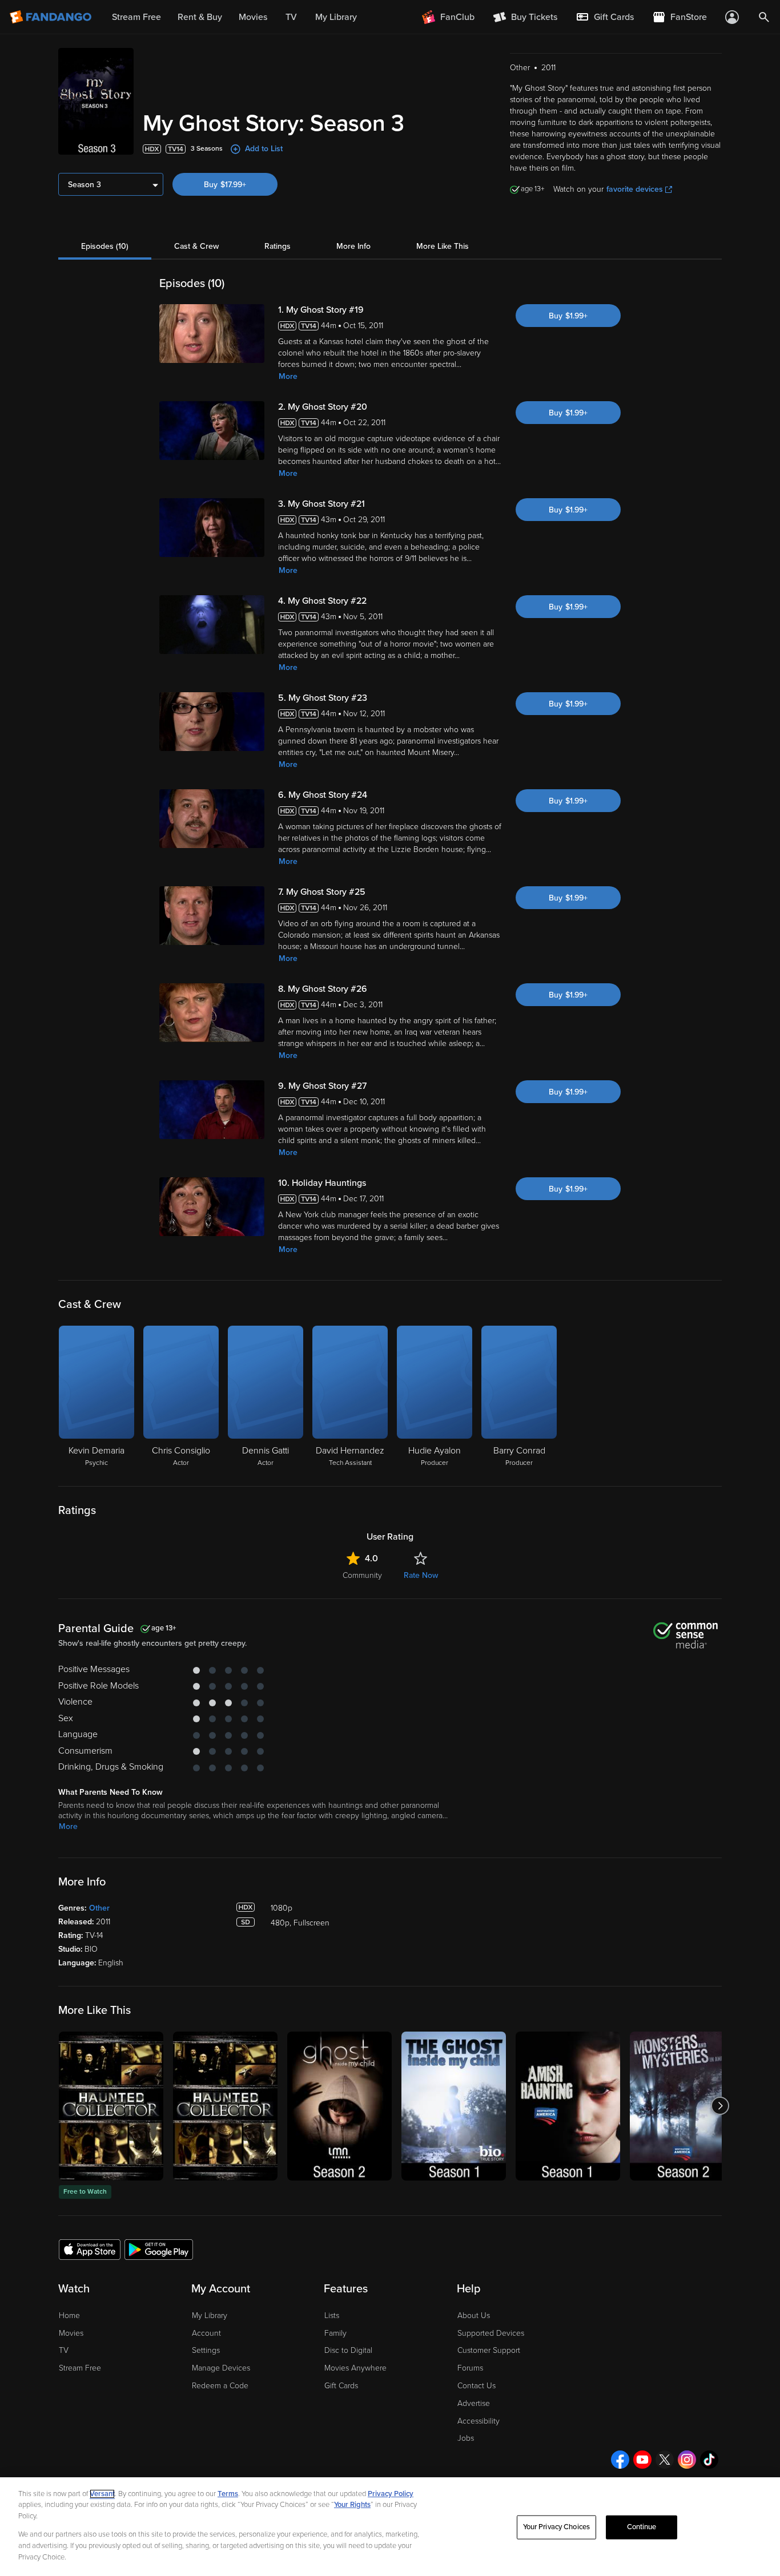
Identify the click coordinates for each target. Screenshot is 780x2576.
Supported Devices (491, 2333)
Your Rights (352, 2505)
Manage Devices (221, 2368)
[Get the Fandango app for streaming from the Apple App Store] (90, 2249)
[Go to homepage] (52, 17)
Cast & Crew (196, 246)
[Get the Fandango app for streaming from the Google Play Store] (159, 2249)
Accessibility (479, 2421)
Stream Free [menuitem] (136, 17)
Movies (71, 2333)
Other (99, 1908)
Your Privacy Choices (557, 2527)
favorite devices (635, 189)
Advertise (474, 2403)
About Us (474, 2315)
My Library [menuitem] (336, 17)
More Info (353, 246)
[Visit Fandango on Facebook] (620, 2460)
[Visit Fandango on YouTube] (642, 2460)
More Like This (443, 246)
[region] (390, 2527)
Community (362, 1575)
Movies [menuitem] (253, 17)
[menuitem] (605, 17)
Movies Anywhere (355, 2368)
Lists (332, 2315)
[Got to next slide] (720, 2106)
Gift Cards (341, 2386)
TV (64, 2350)
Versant (102, 2494)
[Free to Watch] (111, 2106)
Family (335, 2333)
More (288, 376)
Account (206, 2333)
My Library (210, 2315)
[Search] (764, 17)
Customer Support (489, 2350)
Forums (470, 2368)
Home (69, 2315)
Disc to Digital (348, 2350)
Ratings (278, 246)
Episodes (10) (105, 246)
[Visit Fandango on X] (665, 2460)
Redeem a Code (220, 2386)
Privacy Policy (391, 2494)
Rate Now (421, 1575)
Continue (642, 2527)
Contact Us (477, 2386)
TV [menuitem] (291, 17)
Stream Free (80, 2368)
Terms (228, 2494)
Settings (206, 2350)
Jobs (466, 2438)
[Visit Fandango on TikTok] (709, 2460)
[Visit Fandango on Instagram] (687, 2460)
